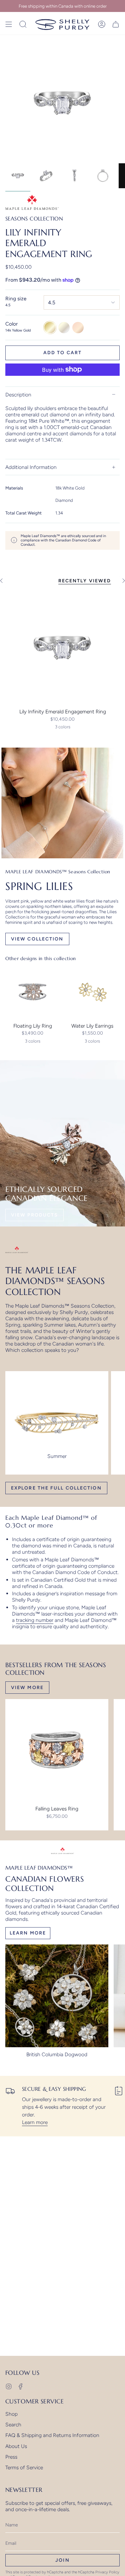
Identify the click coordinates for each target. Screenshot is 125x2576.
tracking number (35, 1620)
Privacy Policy (107, 2572)
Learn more (35, 2122)
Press (11, 2457)
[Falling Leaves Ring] (57, 1750)
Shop (11, 2414)
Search (13, 2425)
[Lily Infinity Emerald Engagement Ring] (62, 648)
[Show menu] (9, 24)
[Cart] (116, 24)
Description (18, 395)
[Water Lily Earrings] (93, 992)
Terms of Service (24, 2467)
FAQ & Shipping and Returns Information (52, 2435)
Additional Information (31, 467)
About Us (16, 2446)
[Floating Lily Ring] (33, 992)
